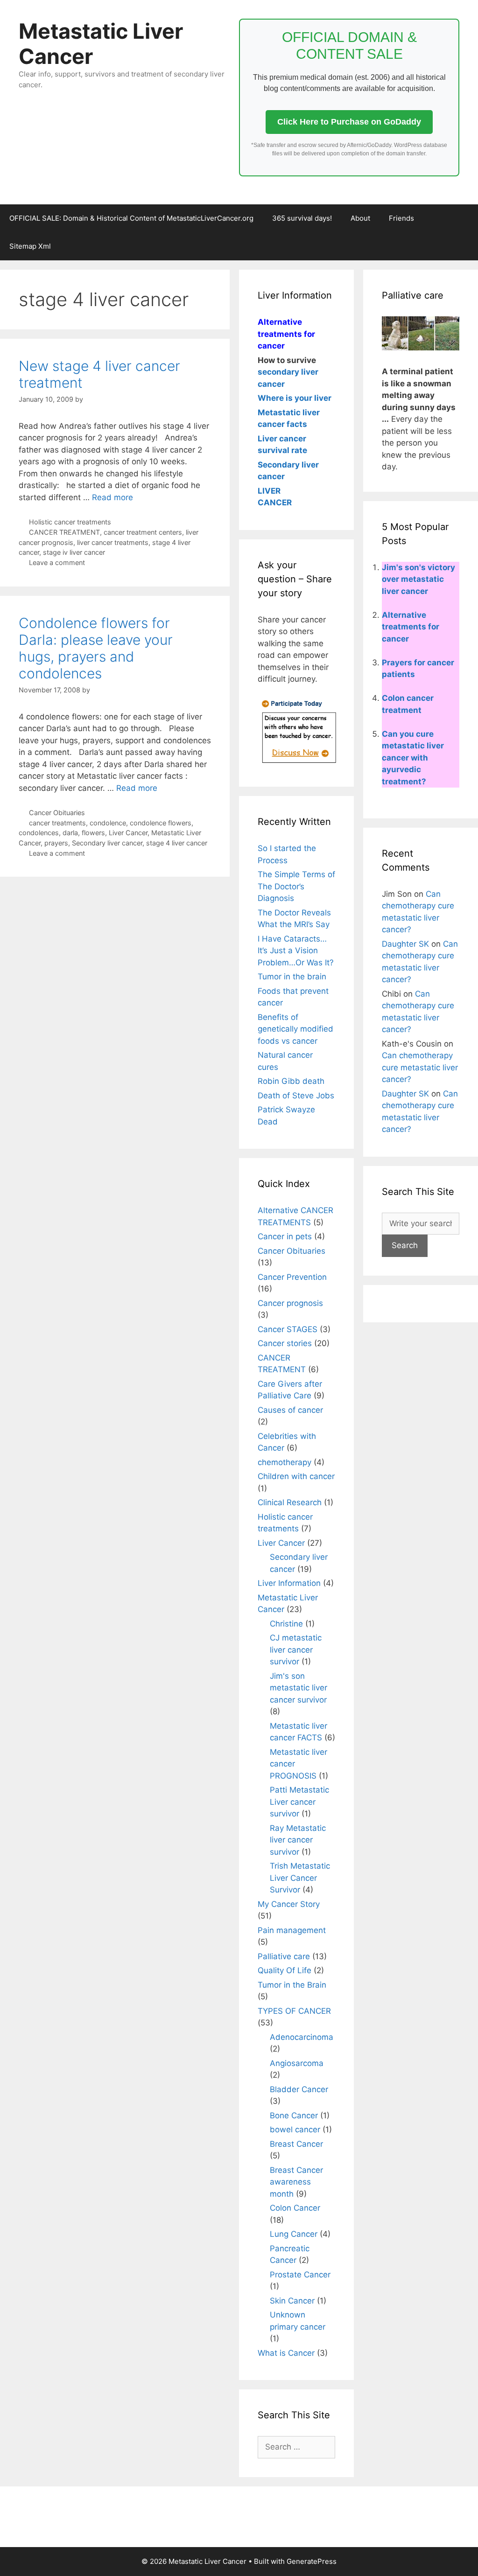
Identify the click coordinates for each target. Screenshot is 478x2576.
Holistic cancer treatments (70, 522)
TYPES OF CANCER (294, 2011)
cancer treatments (57, 823)
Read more (112, 497)
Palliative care (284, 1956)
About (360, 218)
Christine (286, 1624)
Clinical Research (290, 1502)
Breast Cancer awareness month (296, 2182)
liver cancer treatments (113, 542)
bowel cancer (295, 2129)
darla (70, 833)
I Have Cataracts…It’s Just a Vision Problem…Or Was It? (296, 951)
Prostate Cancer (300, 2275)
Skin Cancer (292, 2301)
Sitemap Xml (30, 246)
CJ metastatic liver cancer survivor (296, 1650)
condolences (39, 833)
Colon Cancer (295, 2208)
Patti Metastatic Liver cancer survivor (299, 1802)
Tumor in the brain (292, 977)
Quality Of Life (285, 1970)
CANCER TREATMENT (64, 532)
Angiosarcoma (297, 2063)
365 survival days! (302, 218)
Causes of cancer (290, 1410)
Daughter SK (405, 944)
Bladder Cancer (299, 2089)
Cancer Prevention (292, 1277)
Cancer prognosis (290, 1303)
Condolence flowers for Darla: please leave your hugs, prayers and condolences (96, 648)
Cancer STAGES (288, 1329)
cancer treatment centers (143, 532)
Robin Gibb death (291, 1081)
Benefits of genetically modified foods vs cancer (295, 1029)
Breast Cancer (296, 2144)
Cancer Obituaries (57, 813)
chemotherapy (285, 1462)
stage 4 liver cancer (177, 843)
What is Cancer (286, 2353)
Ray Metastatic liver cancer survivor (298, 1840)
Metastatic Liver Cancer (101, 44)
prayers (56, 843)
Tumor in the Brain (292, 1985)
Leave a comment (57, 562)
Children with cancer (296, 1476)
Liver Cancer (128, 833)
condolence (108, 823)
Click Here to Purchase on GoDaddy (349, 122)
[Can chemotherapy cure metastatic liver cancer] (298, 762)
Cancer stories (285, 1343)
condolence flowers (161, 823)
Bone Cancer (294, 2115)
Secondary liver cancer (107, 843)
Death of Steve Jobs (296, 1096)
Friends (401, 218)
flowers (93, 833)
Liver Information (289, 1583)
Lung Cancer (294, 2234)
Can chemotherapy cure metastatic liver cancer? (420, 1067)
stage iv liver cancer (74, 552)
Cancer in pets (285, 1236)
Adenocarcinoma (302, 2037)
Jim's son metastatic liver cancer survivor (299, 1688)
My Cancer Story (289, 1904)
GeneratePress (312, 2561)
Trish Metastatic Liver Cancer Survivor (300, 1878)
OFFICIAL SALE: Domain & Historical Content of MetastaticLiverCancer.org (131, 218)
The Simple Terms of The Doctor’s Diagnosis (296, 886)
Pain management (292, 1930)
